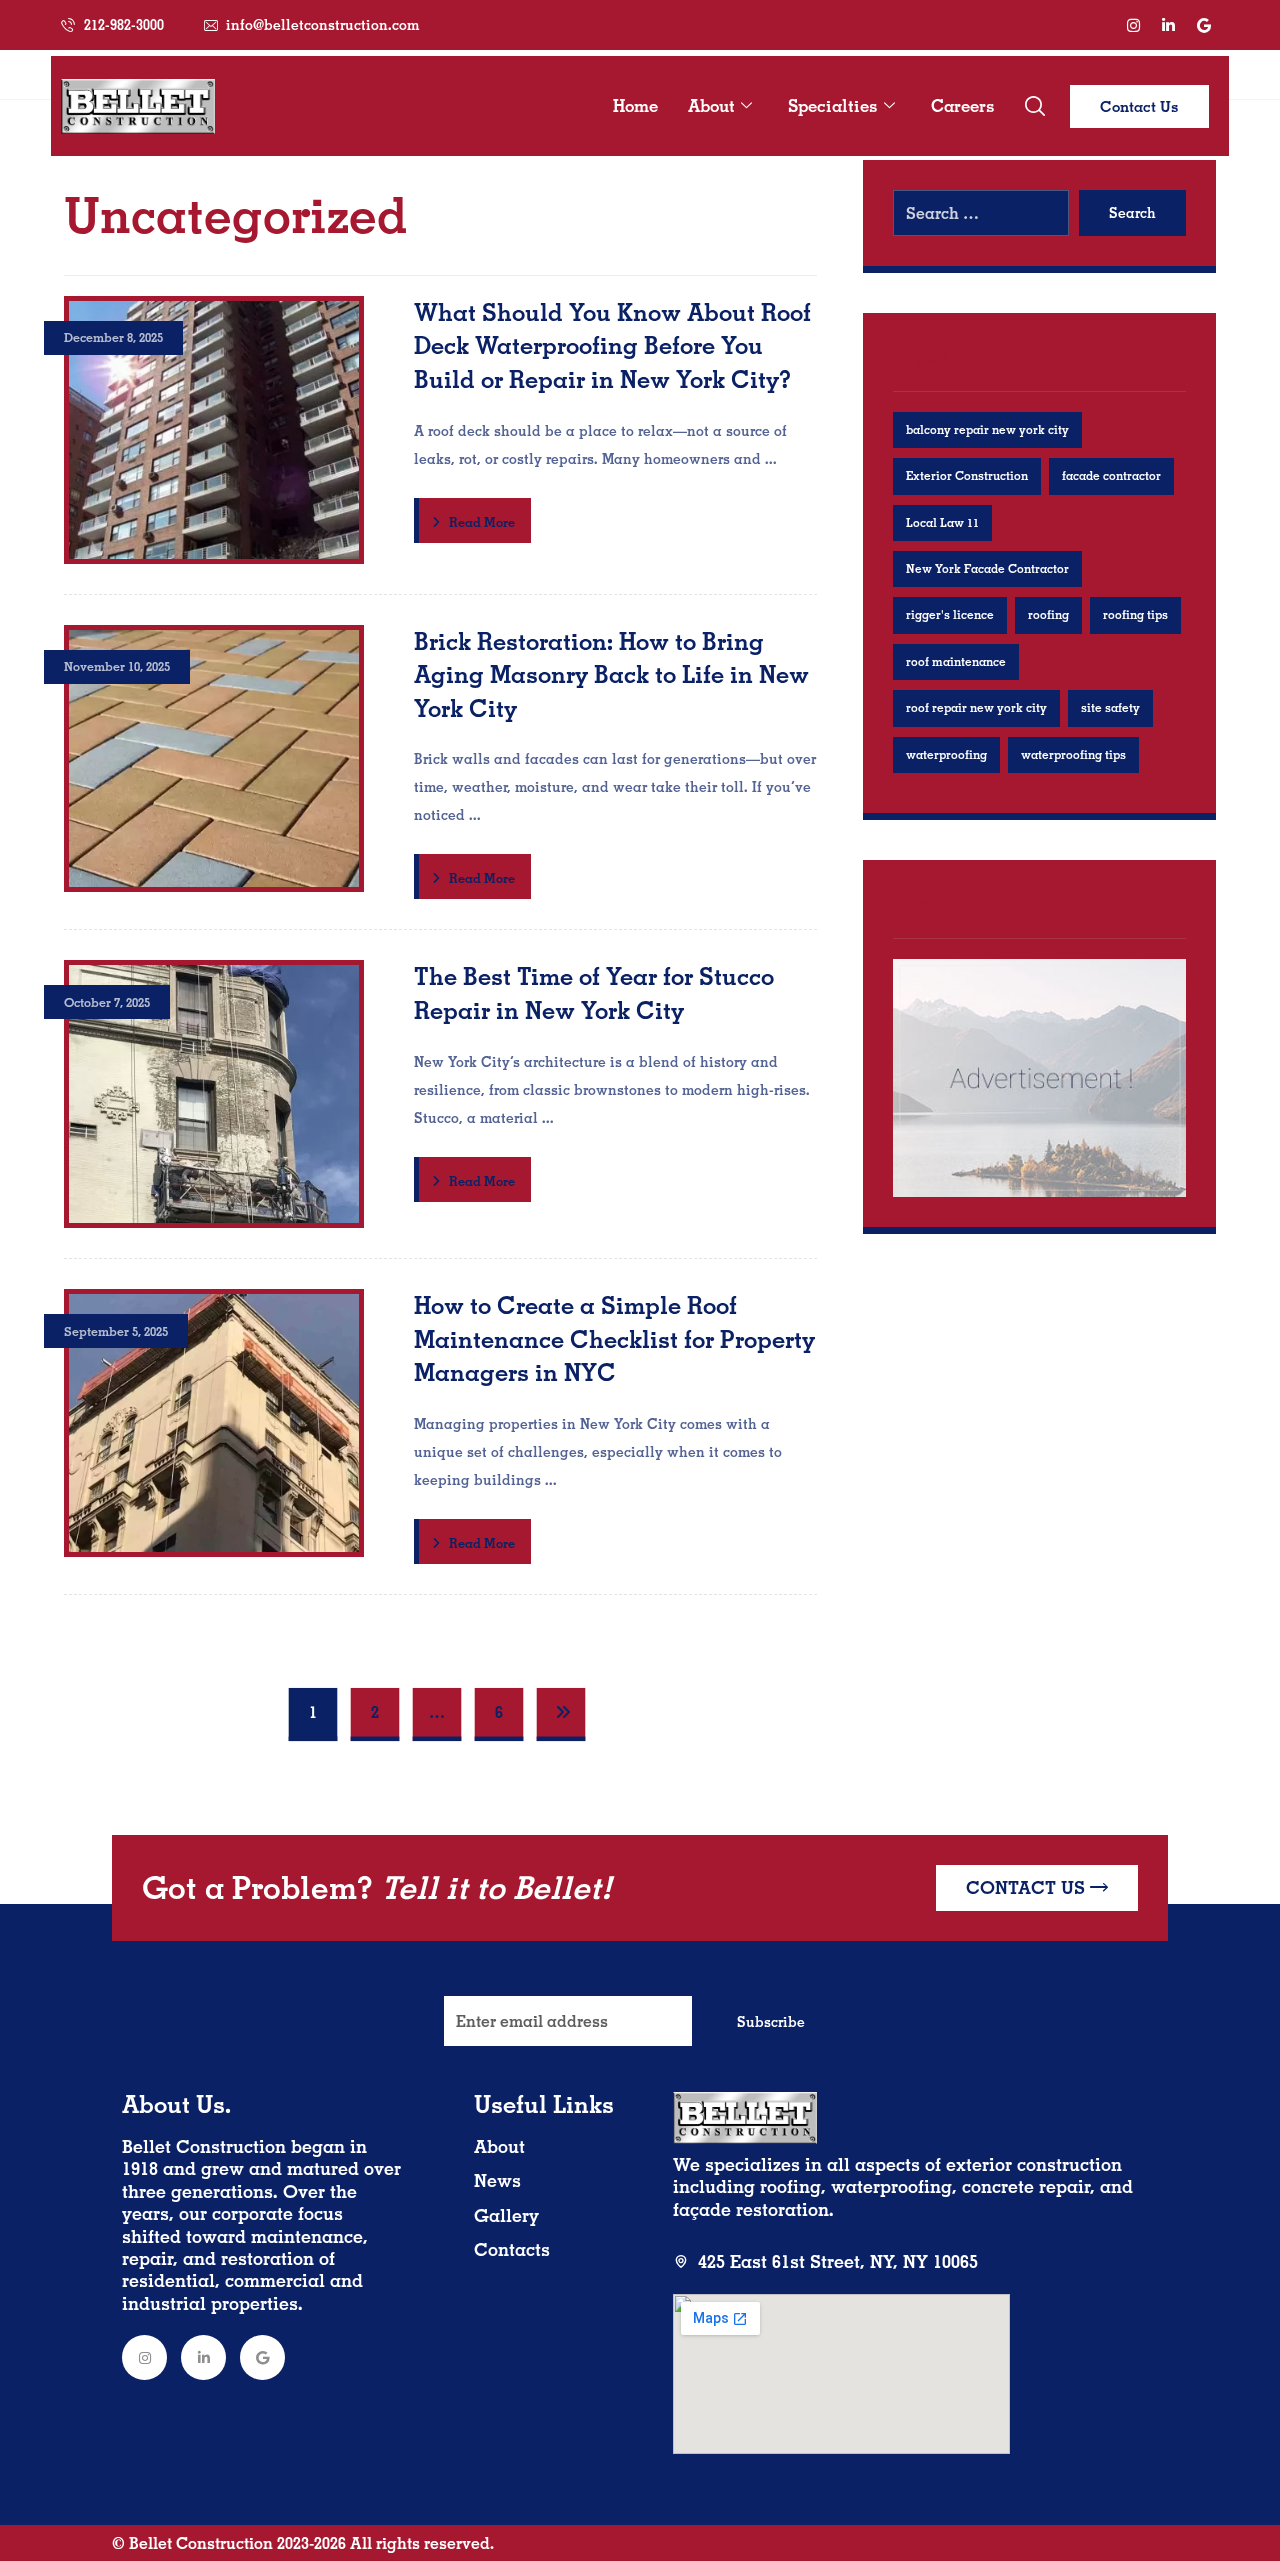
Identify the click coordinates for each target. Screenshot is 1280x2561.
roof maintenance (956, 661)
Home (635, 105)
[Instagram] (1134, 25)
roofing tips (1135, 614)
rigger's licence (950, 614)
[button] (1035, 106)
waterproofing (946, 754)
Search (1132, 213)
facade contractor (1111, 475)
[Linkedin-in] (1169, 25)
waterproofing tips (1073, 754)
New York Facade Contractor (987, 568)
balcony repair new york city (987, 429)
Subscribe (771, 2022)
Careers (963, 105)
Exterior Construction (967, 475)
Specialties (833, 105)
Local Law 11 (942, 522)
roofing (1048, 614)
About (711, 105)
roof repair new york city (976, 707)
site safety (1110, 707)
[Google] (1204, 25)
